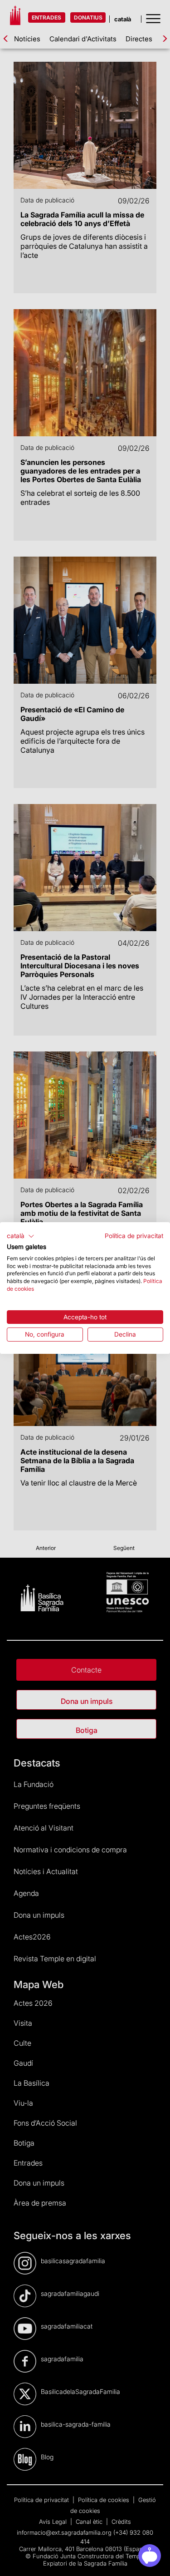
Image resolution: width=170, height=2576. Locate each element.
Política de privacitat (134, 1236)
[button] (21, 1236)
